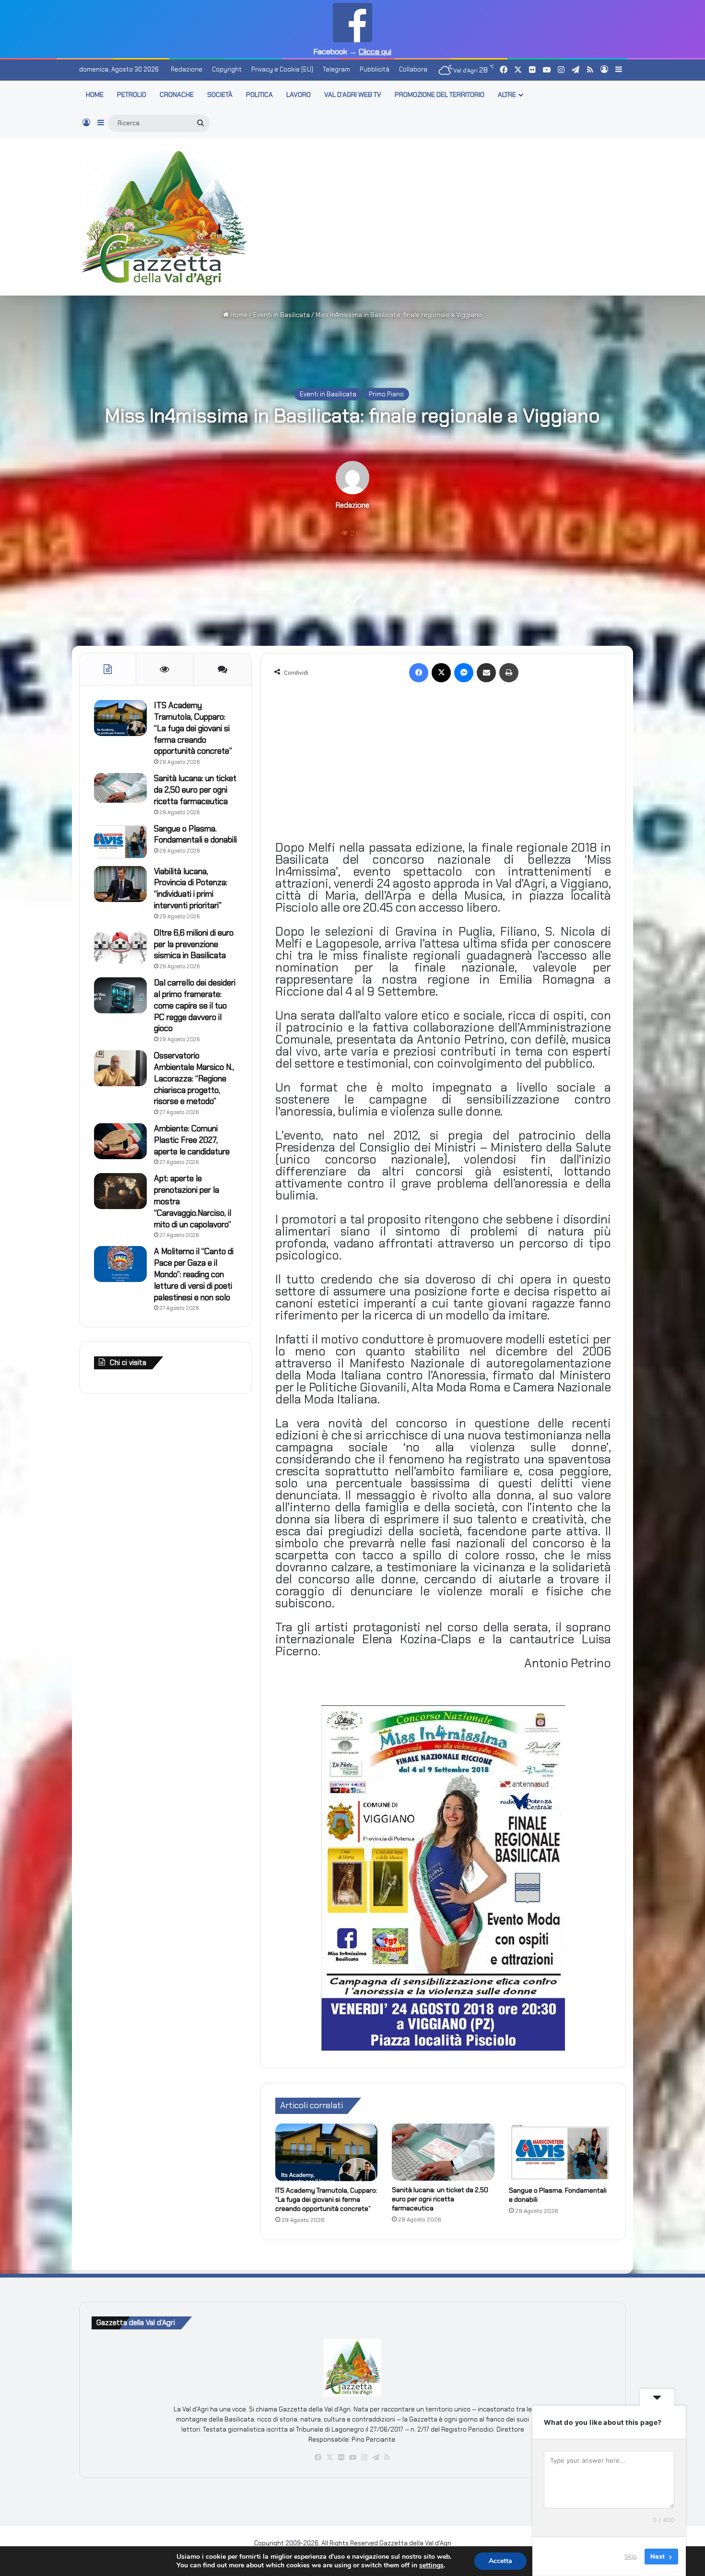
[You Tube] (352, 2457)
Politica (259, 95)
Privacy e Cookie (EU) (282, 69)
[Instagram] (364, 2457)
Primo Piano (386, 394)
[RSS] (387, 2457)
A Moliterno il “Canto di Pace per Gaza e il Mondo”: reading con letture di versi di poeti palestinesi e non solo (194, 1274)
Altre (507, 95)
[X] (441, 673)
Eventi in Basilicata (282, 315)
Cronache (177, 95)
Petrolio (132, 95)
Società (220, 95)
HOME (95, 95)
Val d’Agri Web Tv (353, 95)
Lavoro (299, 95)
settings (431, 2565)
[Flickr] (341, 2457)
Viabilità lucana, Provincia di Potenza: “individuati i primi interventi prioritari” (191, 888)
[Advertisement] (446, 215)
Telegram (336, 69)
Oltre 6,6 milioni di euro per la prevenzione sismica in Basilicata (194, 944)
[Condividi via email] (486, 673)
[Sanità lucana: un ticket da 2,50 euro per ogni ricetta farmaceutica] (443, 2152)
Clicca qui (375, 52)
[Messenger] (464, 673)
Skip (631, 2556)
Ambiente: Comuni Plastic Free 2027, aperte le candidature (192, 1140)
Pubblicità (375, 69)
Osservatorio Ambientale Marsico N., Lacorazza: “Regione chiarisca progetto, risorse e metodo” (194, 1078)
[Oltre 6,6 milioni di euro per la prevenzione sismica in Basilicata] (120, 945)
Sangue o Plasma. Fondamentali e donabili (195, 834)
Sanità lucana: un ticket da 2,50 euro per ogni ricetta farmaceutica (440, 2199)
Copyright (227, 69)
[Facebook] (419, 673)
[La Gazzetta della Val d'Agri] (164, 217)
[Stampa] (509, 673)
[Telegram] (376, 2457)
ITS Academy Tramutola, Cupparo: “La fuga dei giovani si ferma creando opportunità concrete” (326, 2199)
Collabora (413, 69)
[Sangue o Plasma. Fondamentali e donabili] (560, 2152)
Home (238, 315)
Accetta (500, 2561)
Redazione (187, 69)
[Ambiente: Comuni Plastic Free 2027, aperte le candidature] (120, 1141)
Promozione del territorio (440, 95)
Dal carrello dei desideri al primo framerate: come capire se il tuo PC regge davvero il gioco (195, 1005)
